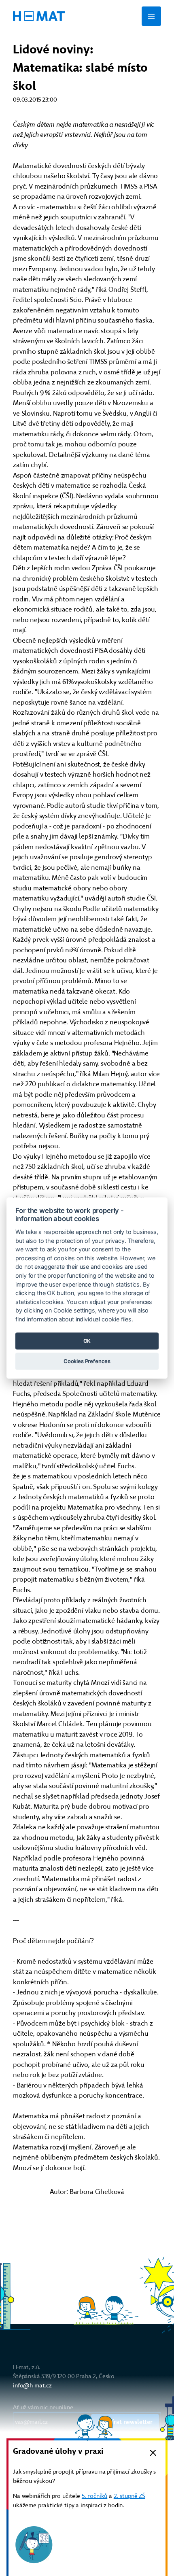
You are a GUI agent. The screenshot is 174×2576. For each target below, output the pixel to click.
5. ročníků (94, 2496)
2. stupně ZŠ (129, 2496)
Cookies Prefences (87, 1361)
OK (87, 1341)
